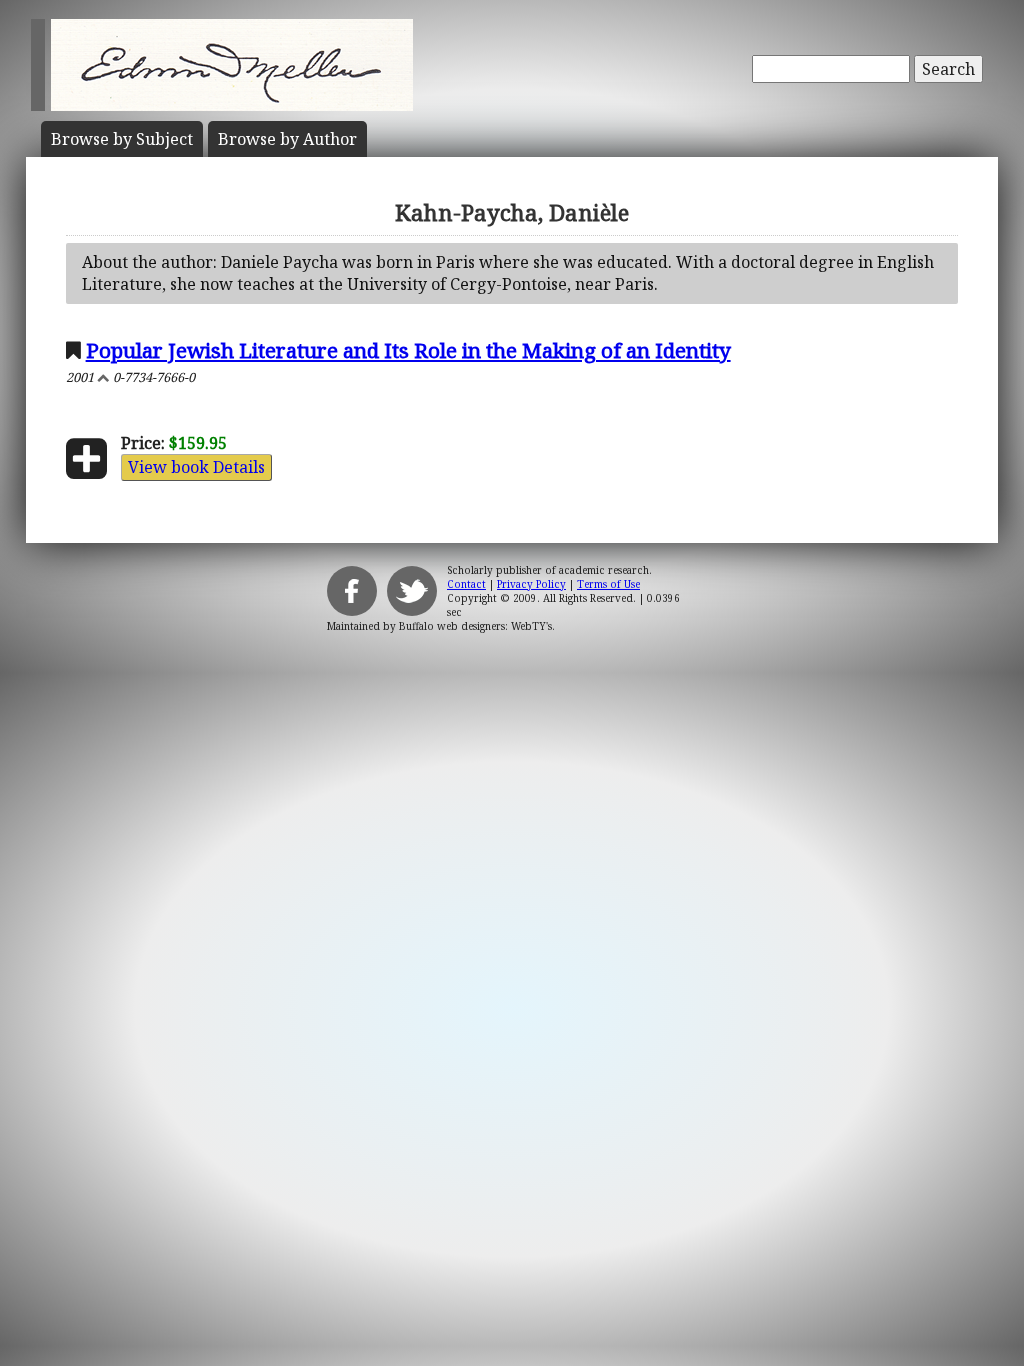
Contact (466, 584)
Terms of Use (608, 584)
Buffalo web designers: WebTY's (475, 626)
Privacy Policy (531, 584)
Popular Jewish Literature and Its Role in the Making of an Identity (408, 350)
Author (287, 139)
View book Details (196, 467)
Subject (122, 139)
